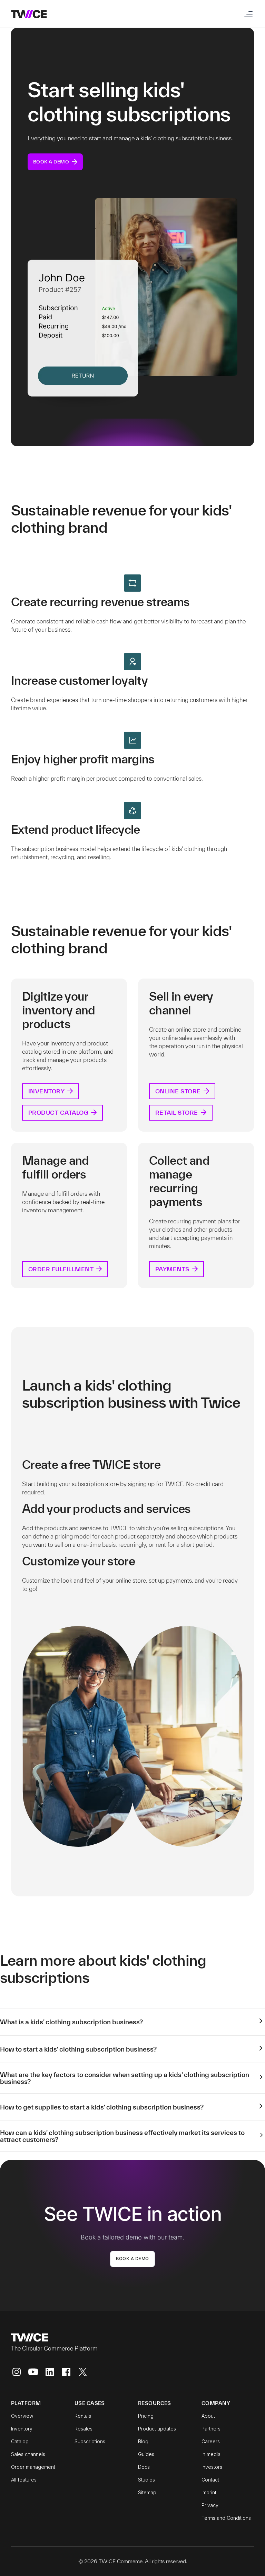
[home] (29, 14)
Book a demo (132, 2259)
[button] (247, 14)
